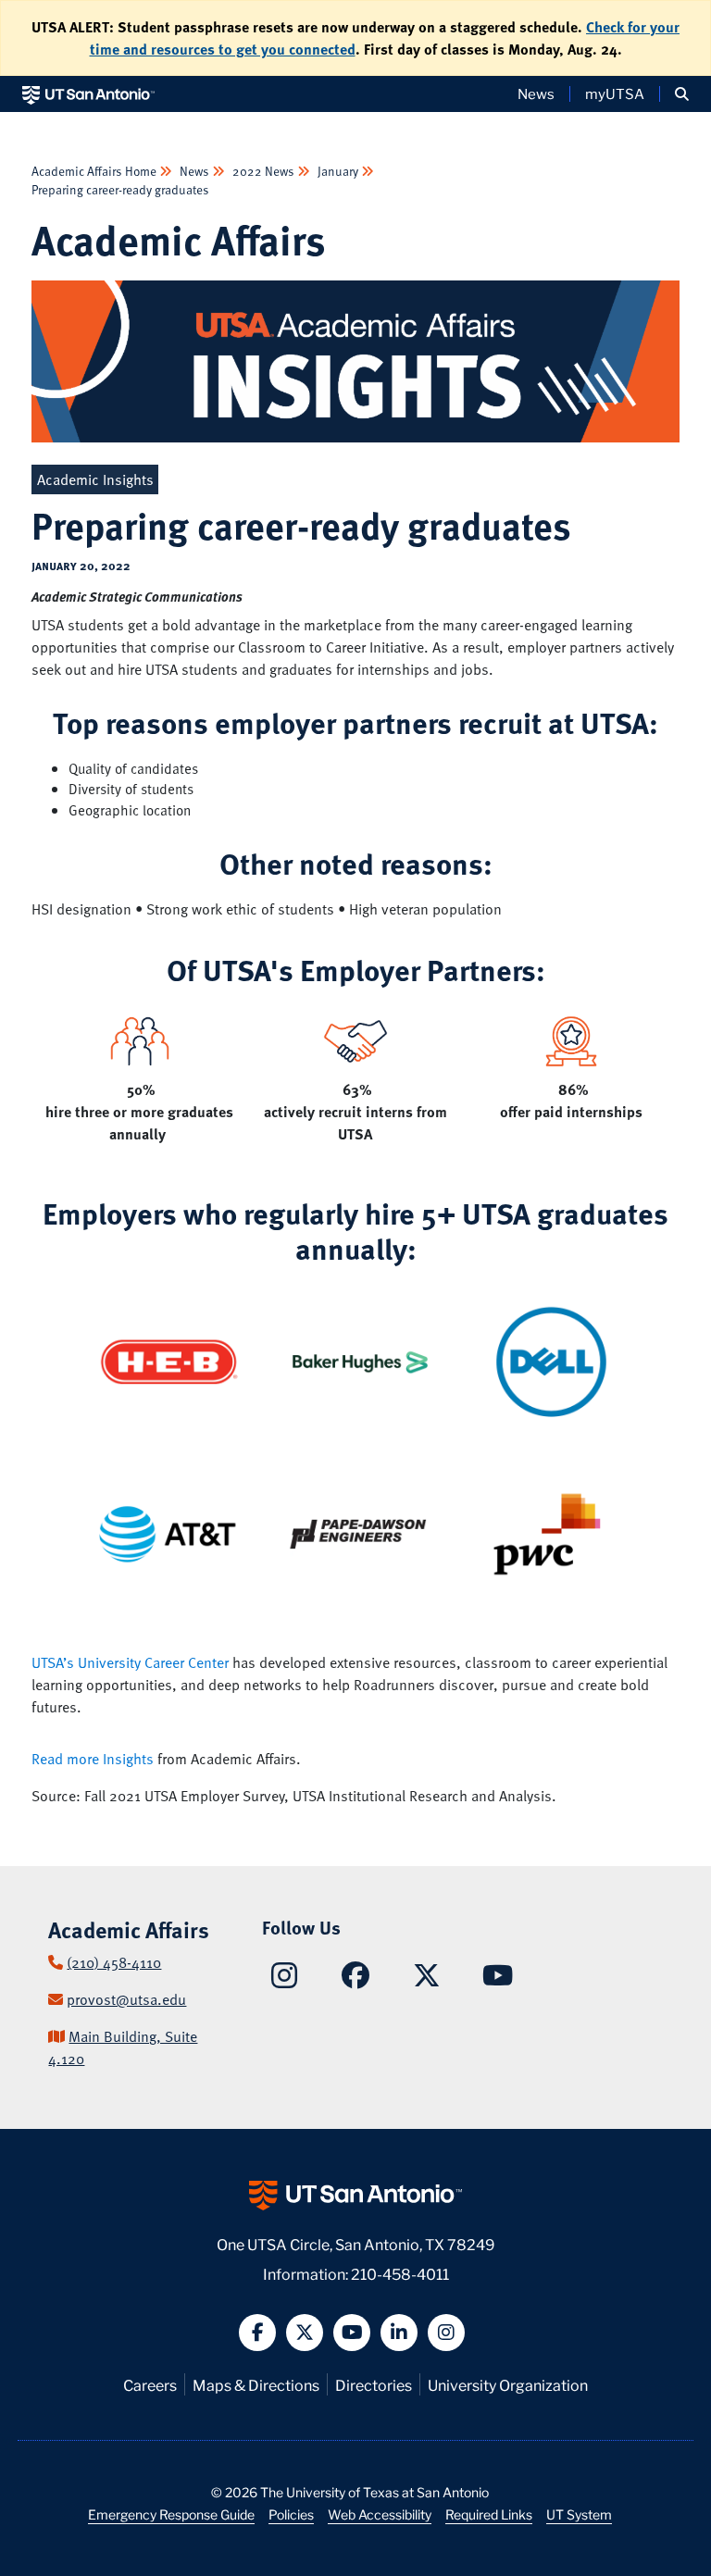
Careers (150, 2384)
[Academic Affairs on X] (427, 1980)
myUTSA (615, 93)
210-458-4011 (400, 2273)
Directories (374, 2384)
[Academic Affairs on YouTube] (498, 1980)
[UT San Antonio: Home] (88, 94)
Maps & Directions (256, 2384)
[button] (682, 94)
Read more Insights (93, 1759)
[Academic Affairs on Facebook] (355, 1980)
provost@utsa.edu (126, 1999)
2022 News (263, 171)
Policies (291, 2514)
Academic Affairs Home (95, 171)
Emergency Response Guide (171, 2514)
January (338, 171)
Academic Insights (95, 479)
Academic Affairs (179, 239)
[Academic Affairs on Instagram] (284, 1981)
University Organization (508, 2384)
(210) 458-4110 (114, 1962)
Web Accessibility (380, 2514)
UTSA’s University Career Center (130, 1662)
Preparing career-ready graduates (120, 189)
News (536, 93)
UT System (579, 2514)
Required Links (489, 2514)
